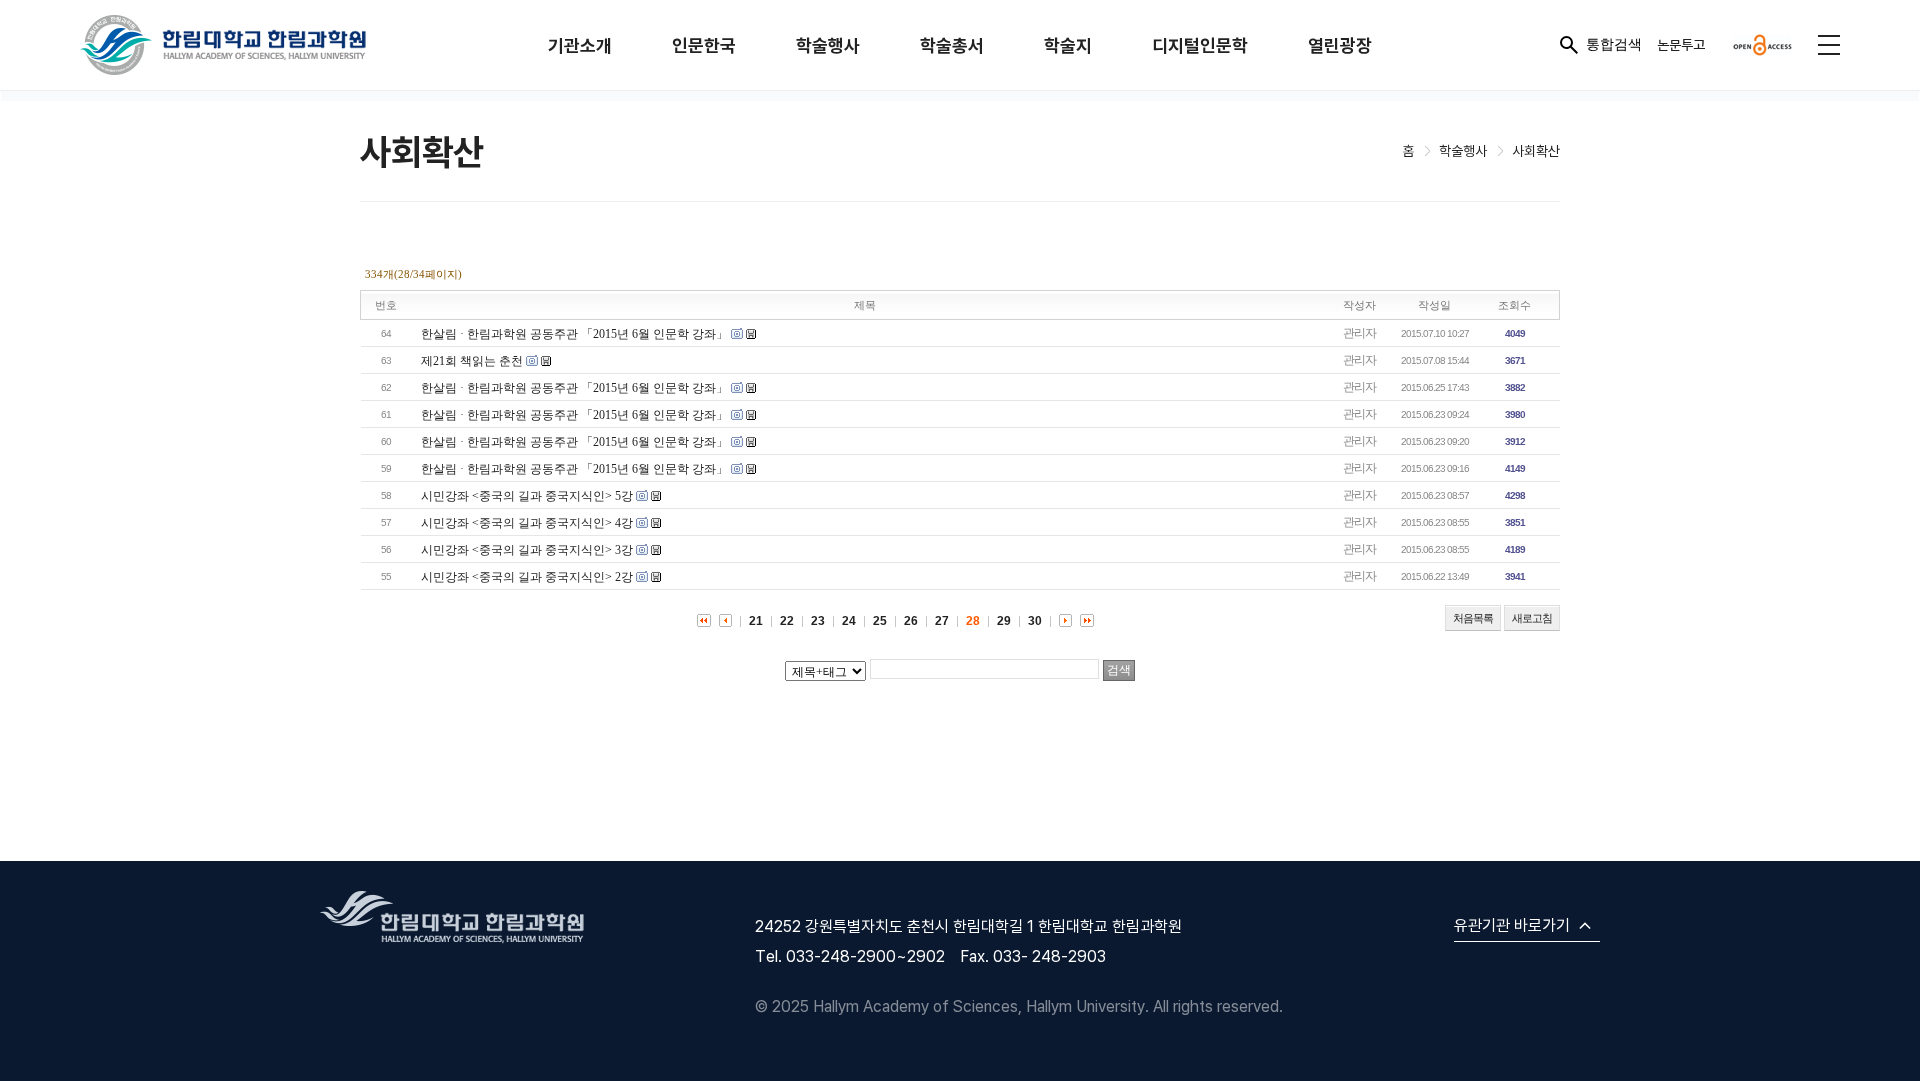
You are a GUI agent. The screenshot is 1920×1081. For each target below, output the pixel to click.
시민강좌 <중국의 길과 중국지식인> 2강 (527, 577)
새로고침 (1532, 618)
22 (787, 621)
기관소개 (580, 45)
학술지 (1068, 45)
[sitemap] (1829, 45)
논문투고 (1681, 44)
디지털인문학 (1200, 45)
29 (1004, 621)
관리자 (1359, 333)
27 (942, 621)
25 (880, 621)
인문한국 (704, 45)
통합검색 (1614, 44)
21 (756, 621)
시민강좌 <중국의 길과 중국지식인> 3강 (527, 550)
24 (849, 621)
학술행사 (828, 45)
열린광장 (1340, 45)
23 (818, 621)
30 (1035, 621)
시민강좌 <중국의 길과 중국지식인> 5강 (527, 496)
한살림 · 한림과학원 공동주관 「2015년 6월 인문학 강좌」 (574, 334)
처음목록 (1473, 618)
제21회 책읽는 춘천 (472, 361)
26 (911, 621)
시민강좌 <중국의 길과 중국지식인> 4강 (527, 523)
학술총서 (952, 45)
